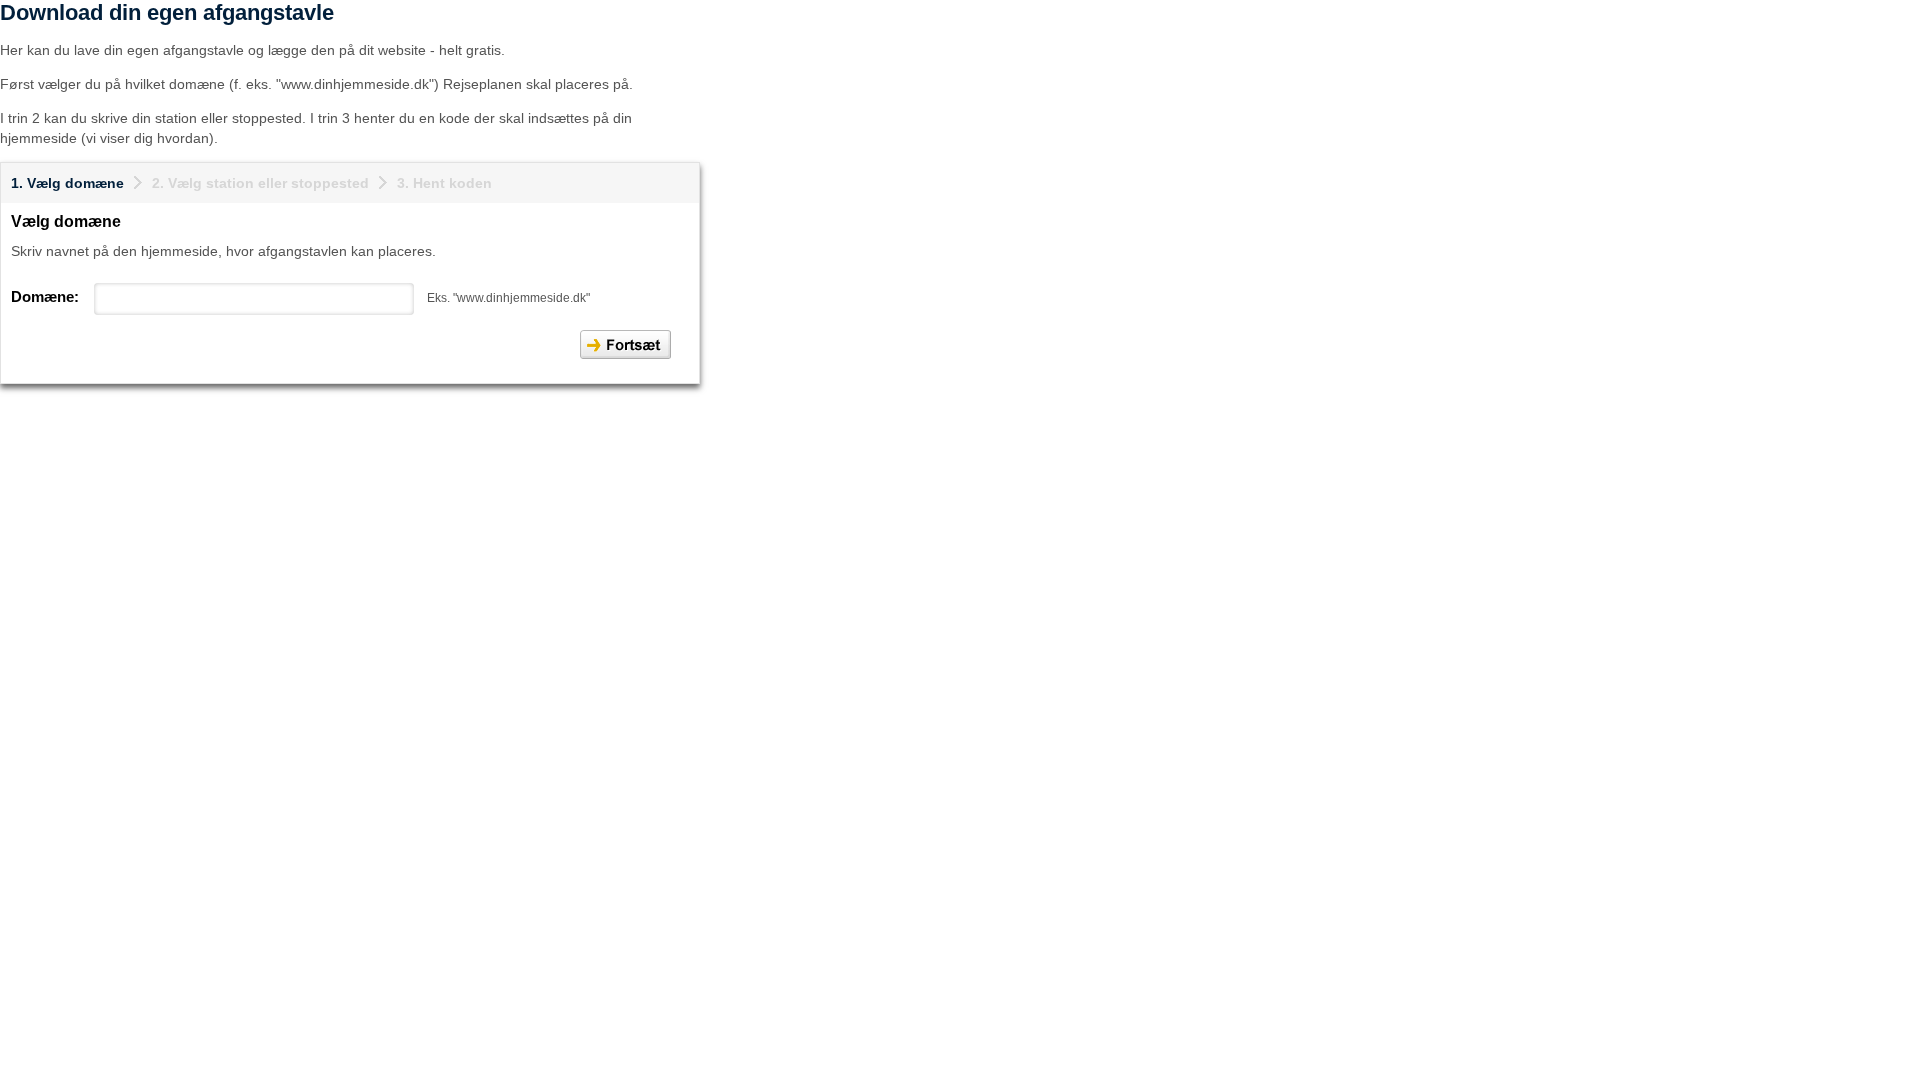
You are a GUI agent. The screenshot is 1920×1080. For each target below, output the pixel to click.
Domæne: (45, 296)
